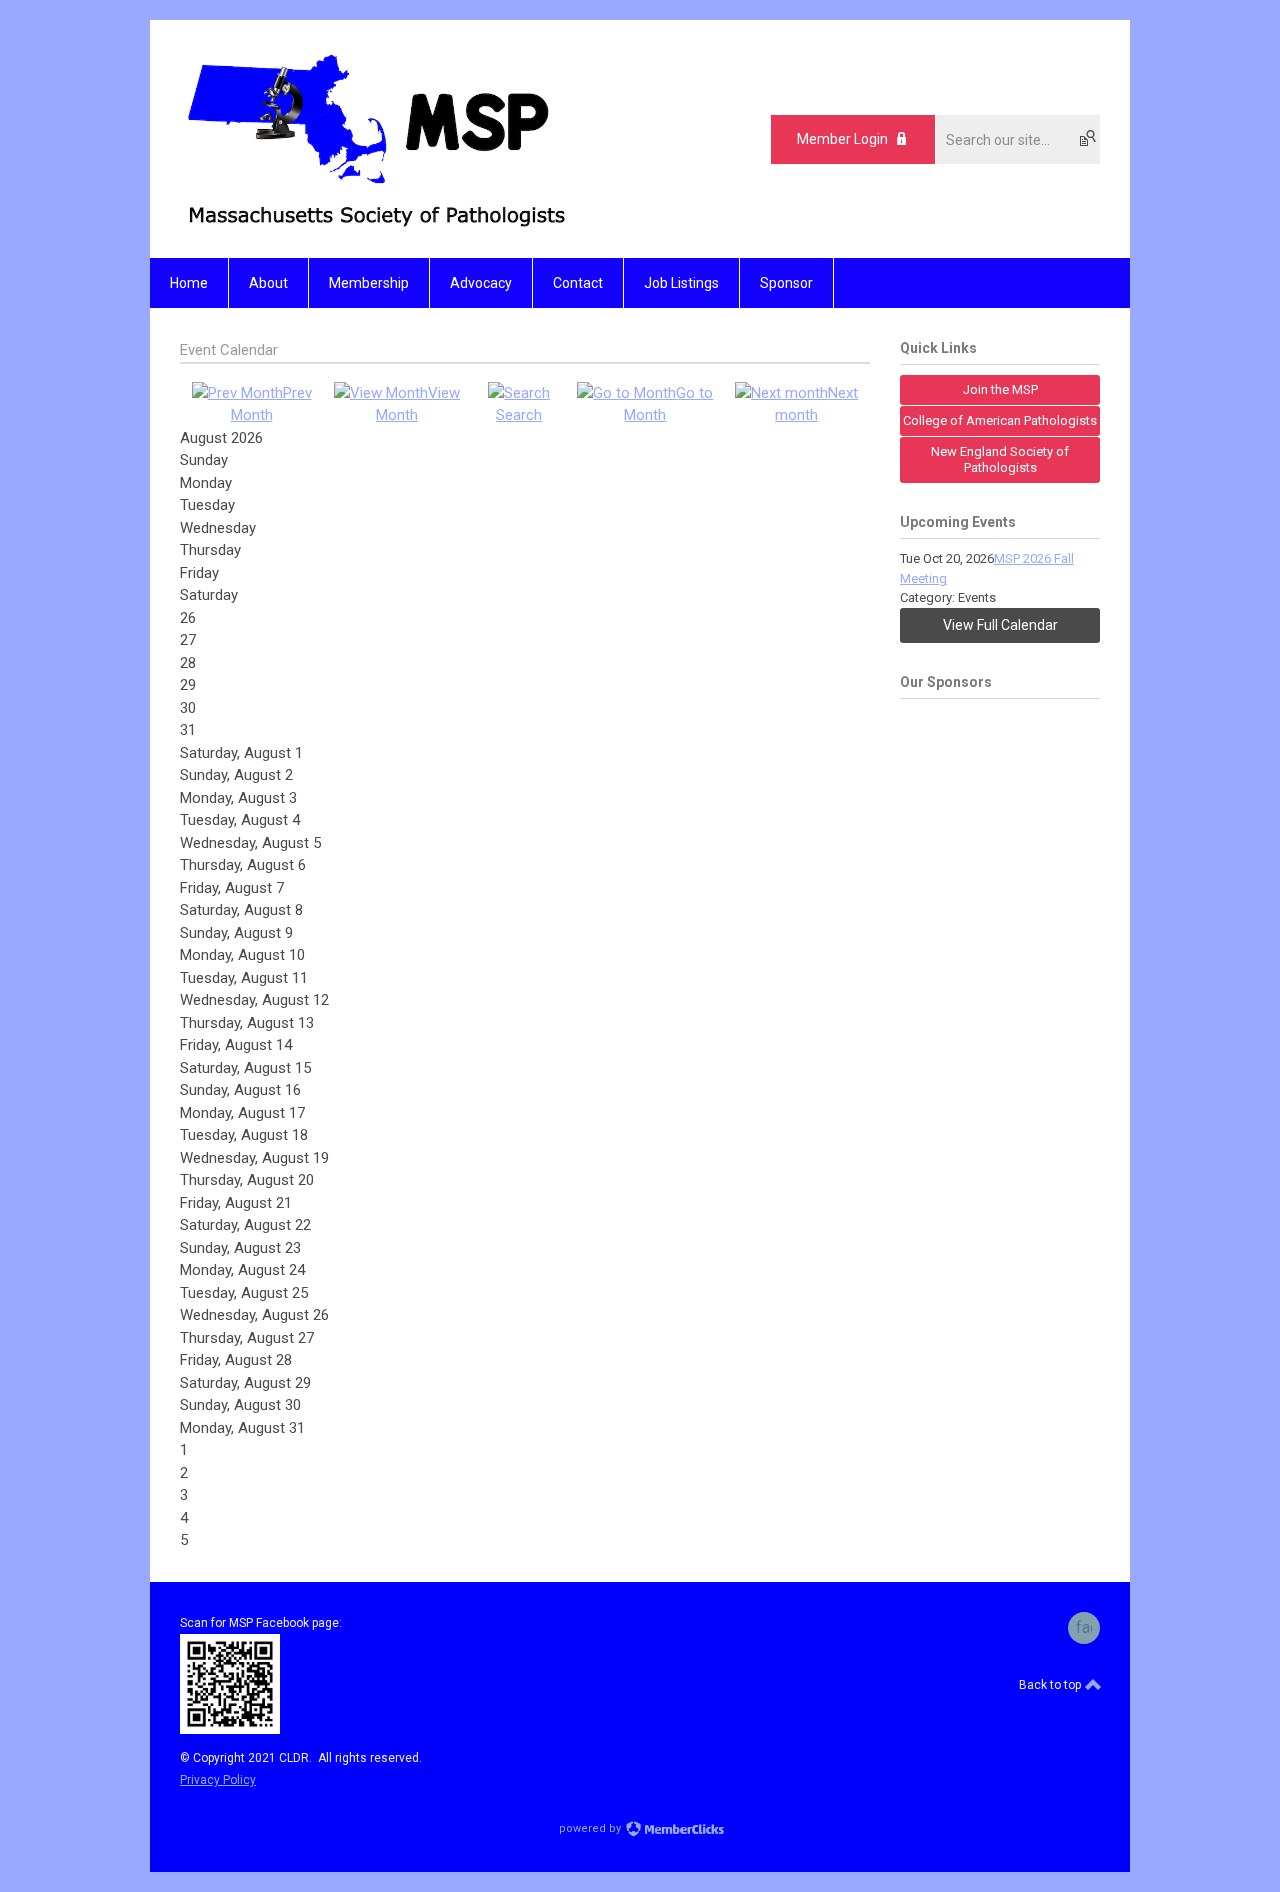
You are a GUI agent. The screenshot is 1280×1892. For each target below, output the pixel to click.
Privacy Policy (218, 1780)
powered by (591, 1828)
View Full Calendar (1000, 625)
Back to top (1051, 1685)
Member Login (842, 139)
